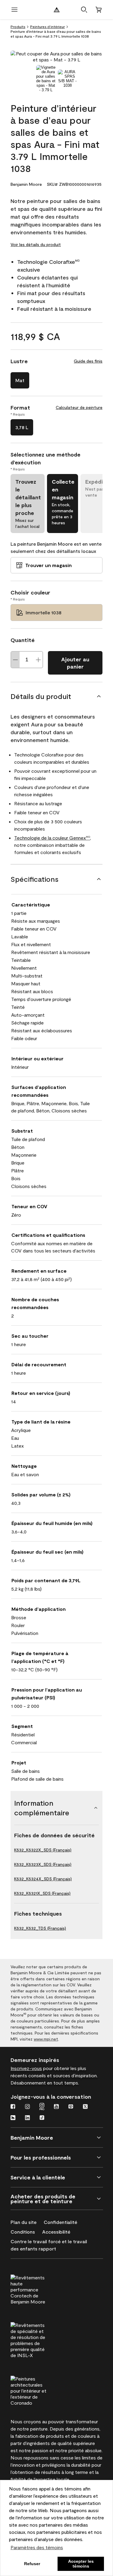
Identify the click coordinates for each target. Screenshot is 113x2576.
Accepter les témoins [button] (81, 2564)
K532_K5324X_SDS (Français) (43, 1879)
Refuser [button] (32, 2564)
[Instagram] (27, 2107)
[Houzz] (13, 2118)
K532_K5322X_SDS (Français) (43, 1850)
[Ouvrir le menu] (14, 10)
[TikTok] (42, 2118)
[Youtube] (56, 2107)
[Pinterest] (71, 2107)
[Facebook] (13, 2107)
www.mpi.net (46, 2039)
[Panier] (99, 10)
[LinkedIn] (27, 2118)
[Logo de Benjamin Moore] (57, 10)
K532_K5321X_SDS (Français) (42, 1893)
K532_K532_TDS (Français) (40, 1928)
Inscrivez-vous (26, 2068)
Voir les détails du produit (36, 244)
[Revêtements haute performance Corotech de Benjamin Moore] (40, 2289)
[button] (84, 10)
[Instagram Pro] (42, 2107)
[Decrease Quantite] (15, 660)
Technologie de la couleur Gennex (52, 838)
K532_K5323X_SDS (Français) (43, 1864)
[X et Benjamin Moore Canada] (85, 2107)
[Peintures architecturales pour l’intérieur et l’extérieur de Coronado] (40, 2390)
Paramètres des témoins (37, 2547)
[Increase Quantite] (38, 660)
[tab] (46, 79)
